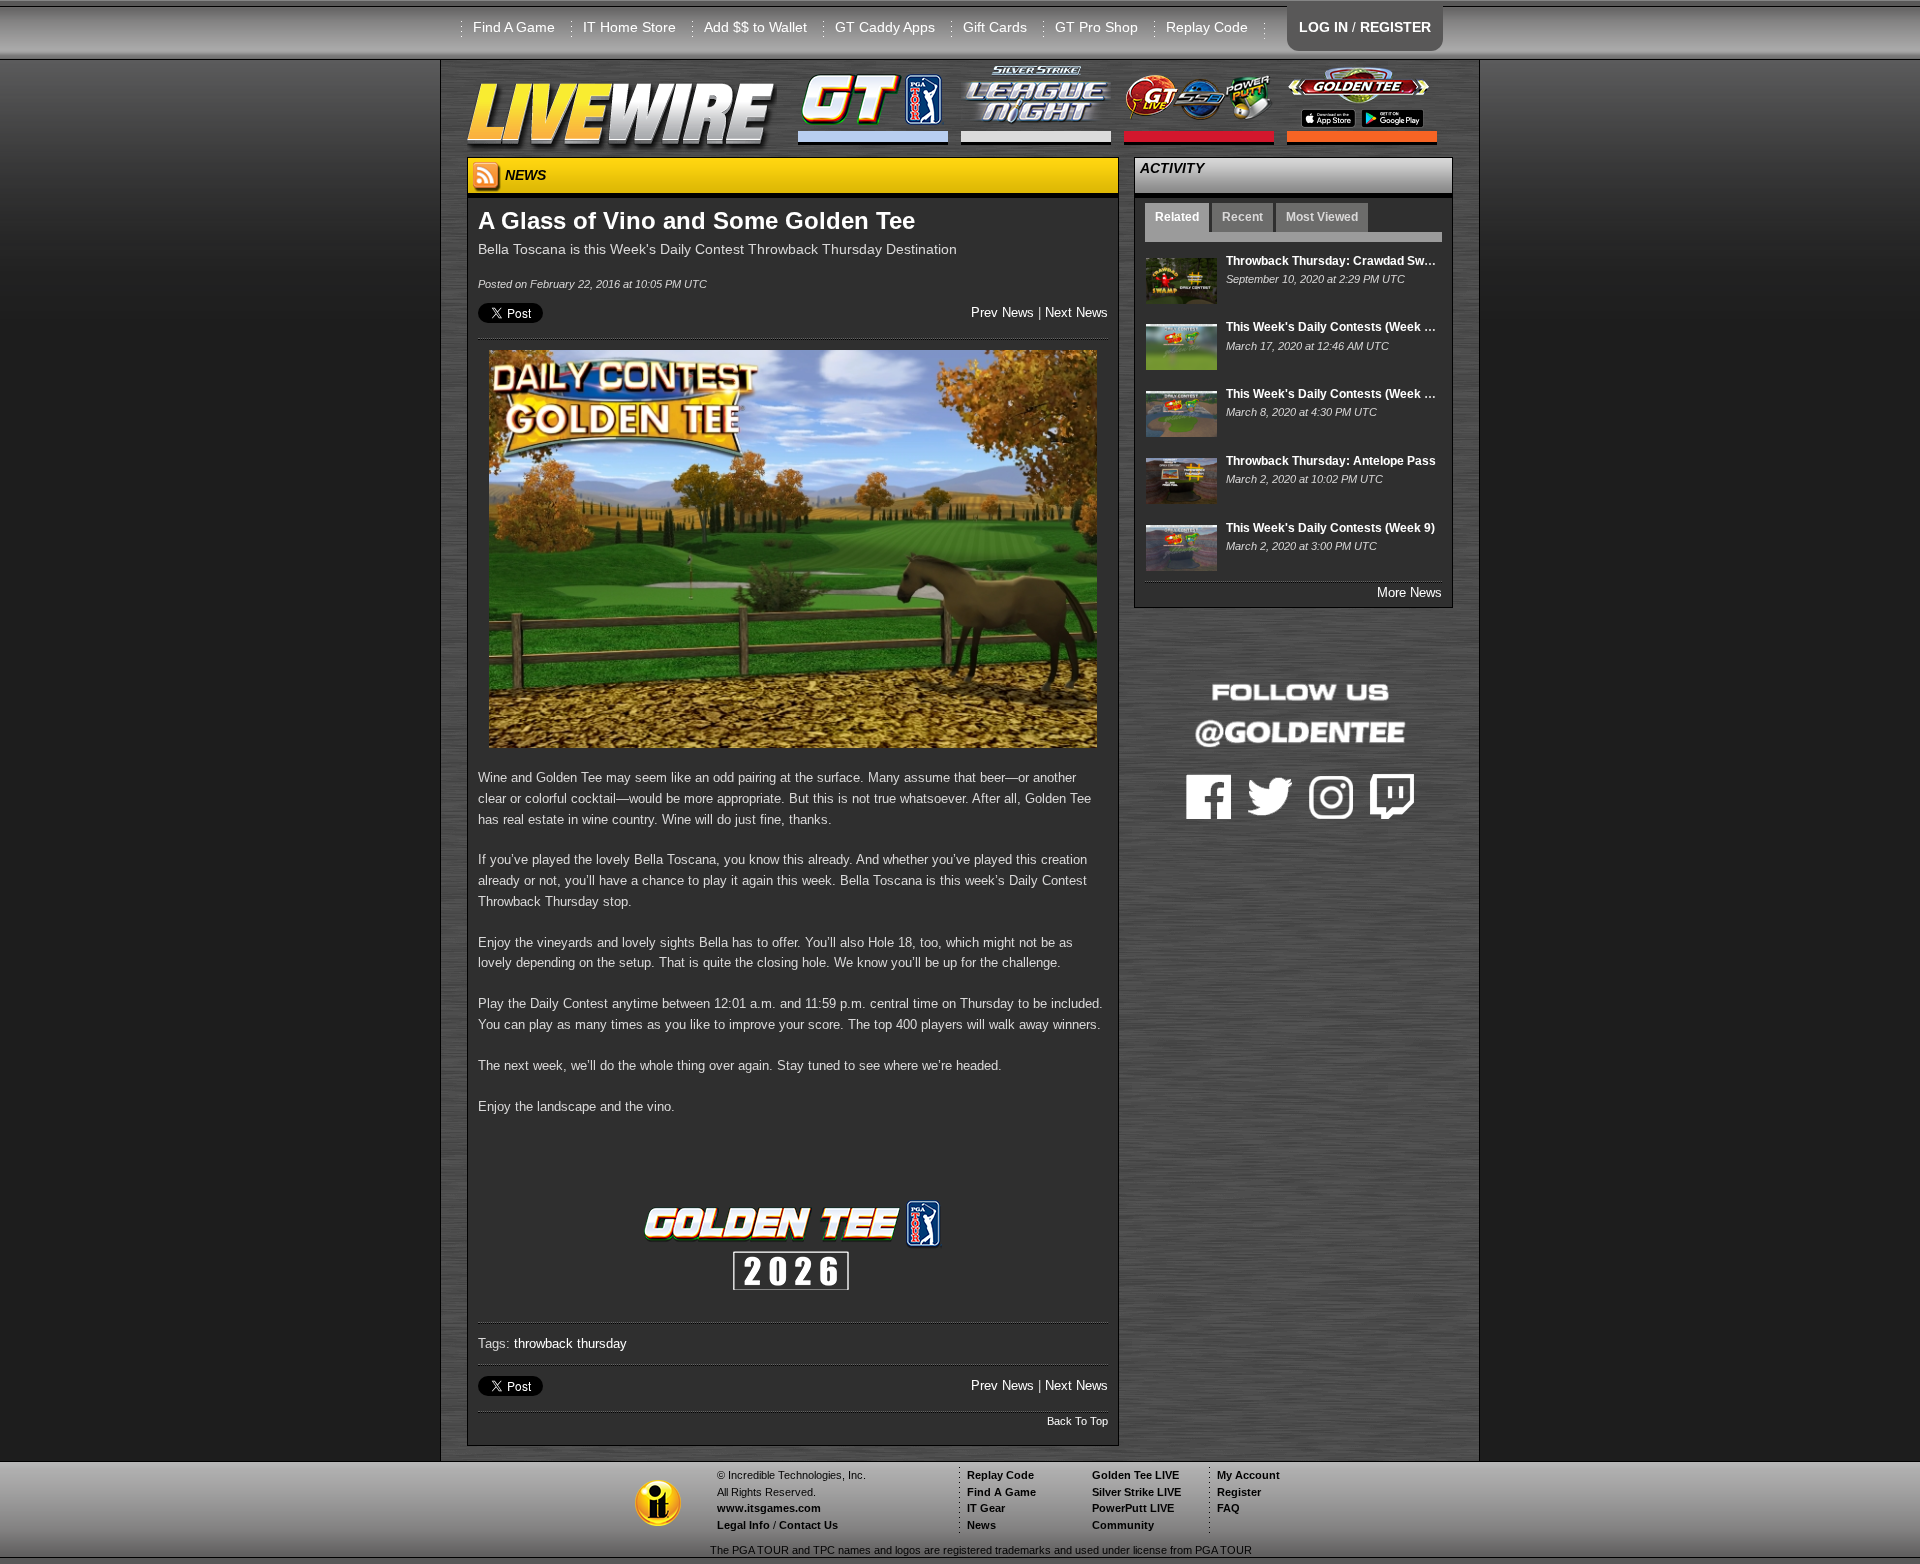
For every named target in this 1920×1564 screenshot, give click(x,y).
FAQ (1228, 1508)
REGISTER (1395, 27)
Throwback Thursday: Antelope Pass (1331, 461)
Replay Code (1207, 27)
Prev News (1002, 312)
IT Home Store (629, 27)
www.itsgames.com (769, 1508)
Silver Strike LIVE (1136, 1492)
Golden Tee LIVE (1135, 1475)
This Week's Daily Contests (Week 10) (1334, 394)
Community (1123, 1525)
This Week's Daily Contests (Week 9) (1330, 528)
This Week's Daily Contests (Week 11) (1333, 327)
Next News (1076, 312)
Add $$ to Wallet (755, 27)
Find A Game (514, 27)
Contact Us (808, 1525)
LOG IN (1323, 27)
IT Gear (986, 1508)
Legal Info (743, 1525)
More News (1409, 592)
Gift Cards (995, 27)
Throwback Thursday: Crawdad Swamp (1337, 261)
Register (1239, 1492)
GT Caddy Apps (885, 27)
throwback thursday (570, 1343)
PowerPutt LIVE (1133, 1508)
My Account (1248, 1475)
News (981, 1525)
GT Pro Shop (1096, 27)
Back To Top (1077, 1421)
